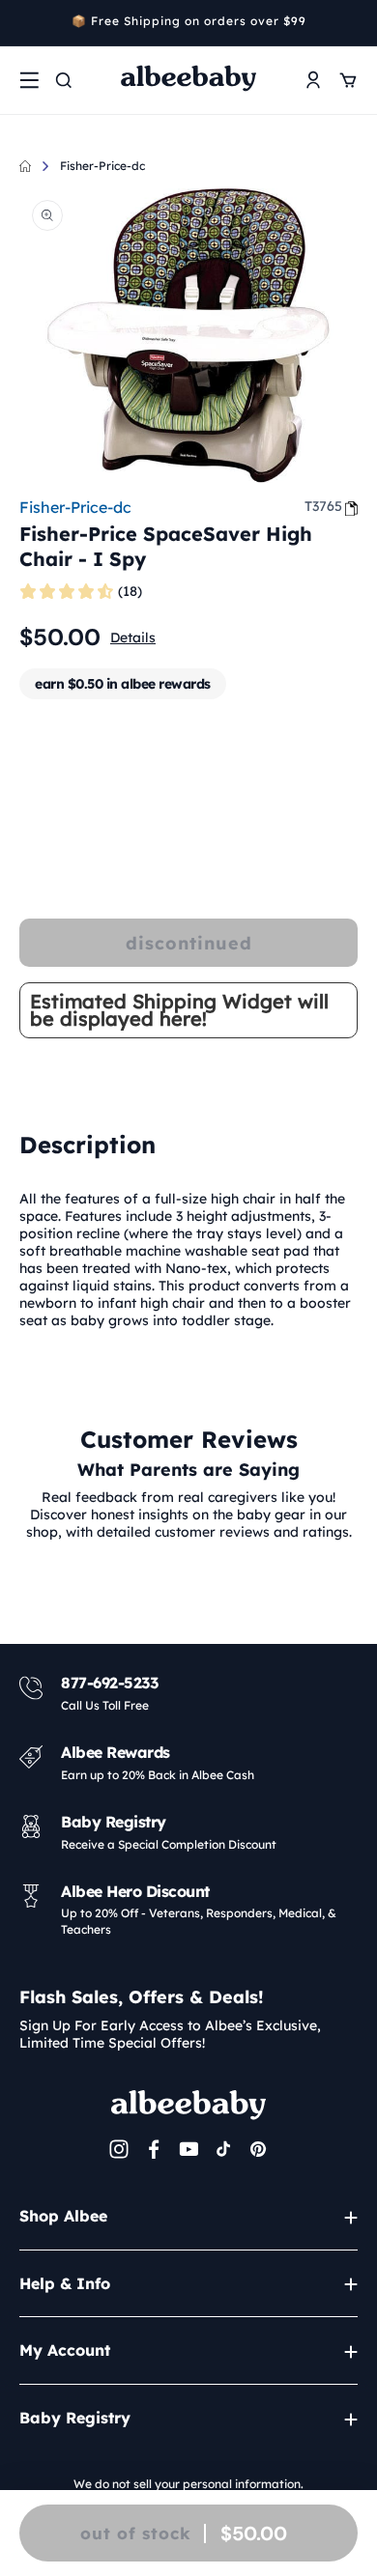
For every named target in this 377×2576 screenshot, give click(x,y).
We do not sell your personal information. (188, 2484)
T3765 (323, 506)
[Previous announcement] (26, 23)
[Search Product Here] (64, 80)
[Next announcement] (351, 23)
